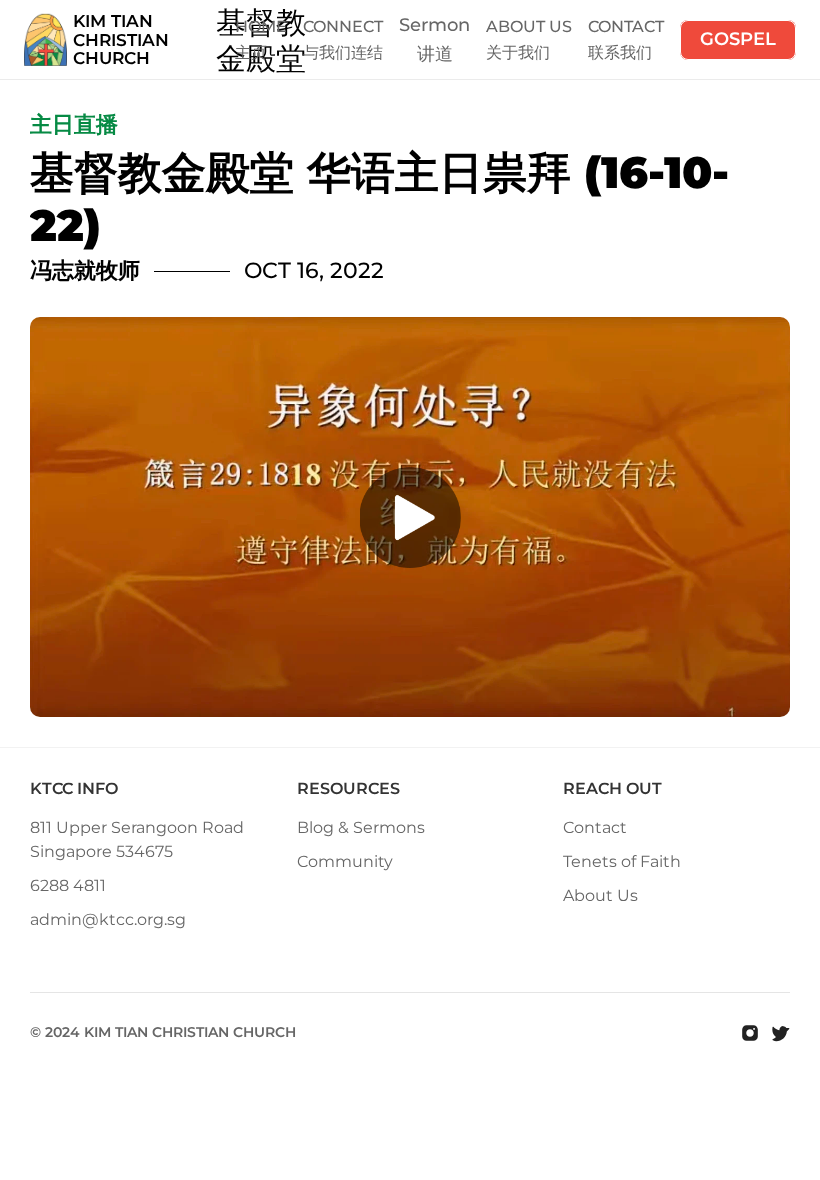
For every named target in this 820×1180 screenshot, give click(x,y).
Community (345, 861)
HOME (261, 26)
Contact (595, 827)
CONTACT (626, 26)
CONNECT (343, 26)
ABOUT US (529, 26)
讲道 (435, 54)
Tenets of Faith (622, 861)
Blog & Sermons (361, 827)
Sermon (434, 25)
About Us (600, 895)
